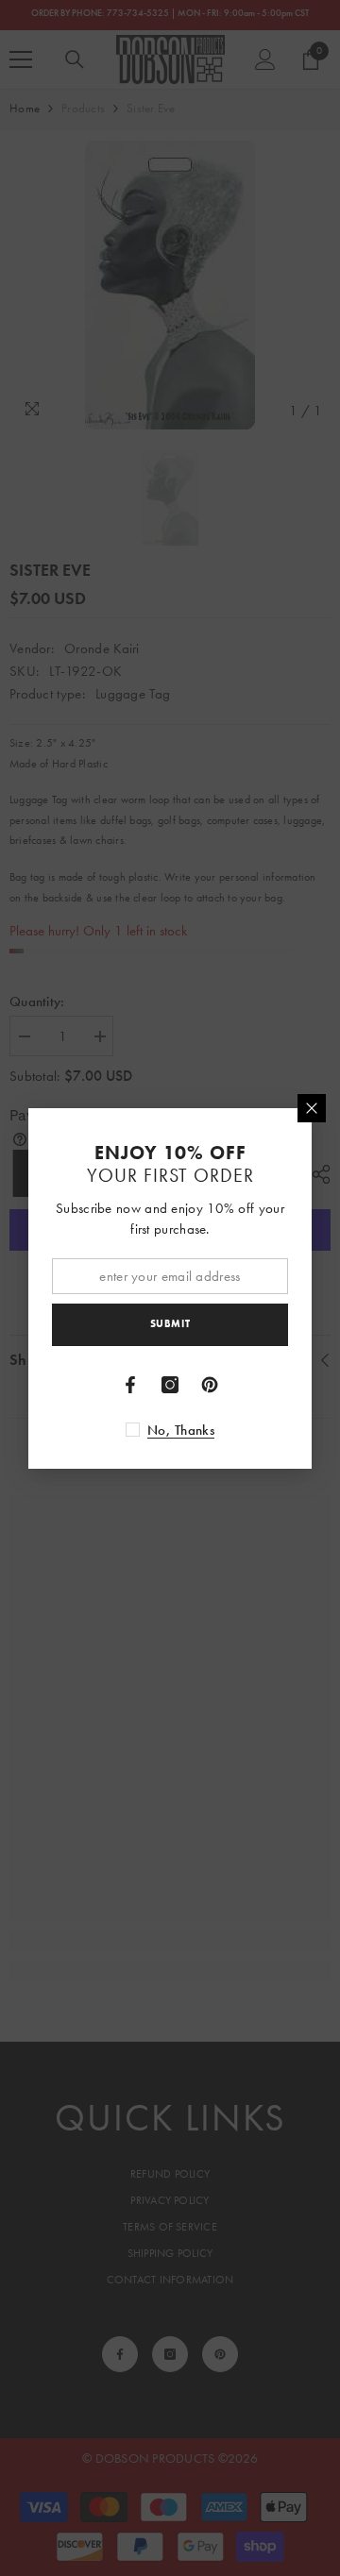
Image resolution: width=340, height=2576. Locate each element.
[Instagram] (170, 1385)
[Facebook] (130, 1385)
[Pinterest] (210, 1385)
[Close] (312, 1108)
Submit (170, 1323)
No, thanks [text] (181, 1430)
